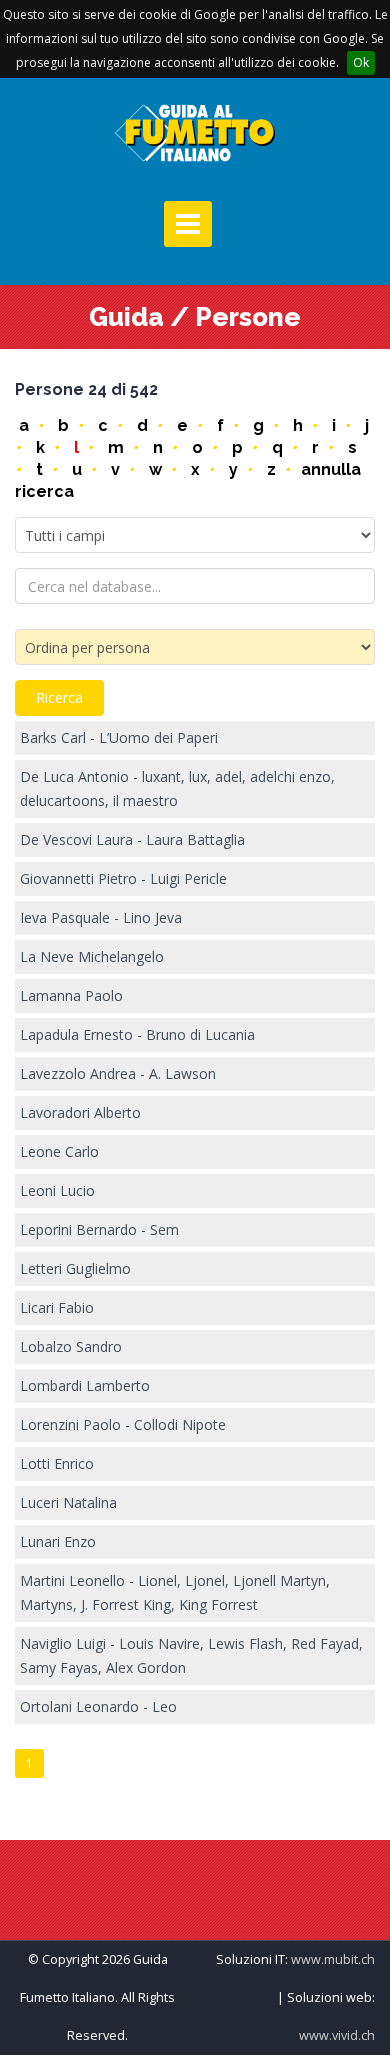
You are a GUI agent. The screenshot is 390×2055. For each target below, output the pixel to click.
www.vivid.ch (337, 2035)
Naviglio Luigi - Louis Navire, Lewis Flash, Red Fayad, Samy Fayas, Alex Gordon (191, 1655)
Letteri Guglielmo (75, 1268)
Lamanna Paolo (71, 995)
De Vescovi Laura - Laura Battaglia (132, 839)
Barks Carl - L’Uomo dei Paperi (119, 737)
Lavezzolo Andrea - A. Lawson (118, 1073)
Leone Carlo (59, 1151)
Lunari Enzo (58, 1541)
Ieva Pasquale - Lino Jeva (101, 917)
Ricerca (59, 697)
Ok (361, 62)
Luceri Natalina (68, 1502)
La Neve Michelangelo (92, 956)
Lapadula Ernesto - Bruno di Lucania (137, 1034)
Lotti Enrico (57, 1463)
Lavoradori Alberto (80, 1112)
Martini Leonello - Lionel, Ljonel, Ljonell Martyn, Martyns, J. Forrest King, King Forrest (175, 1592)
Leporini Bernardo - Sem (99, 1229)
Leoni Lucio (57, 1190)
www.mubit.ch (333, 1959)
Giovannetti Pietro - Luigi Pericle (123, 878)
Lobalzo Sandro (71, 1346)
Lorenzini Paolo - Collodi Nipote (123, 1424)
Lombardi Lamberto (85, 1385)
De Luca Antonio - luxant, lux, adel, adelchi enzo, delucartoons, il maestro (177, 788)
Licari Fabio (57, 1307)
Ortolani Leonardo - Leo (98, 1706)
